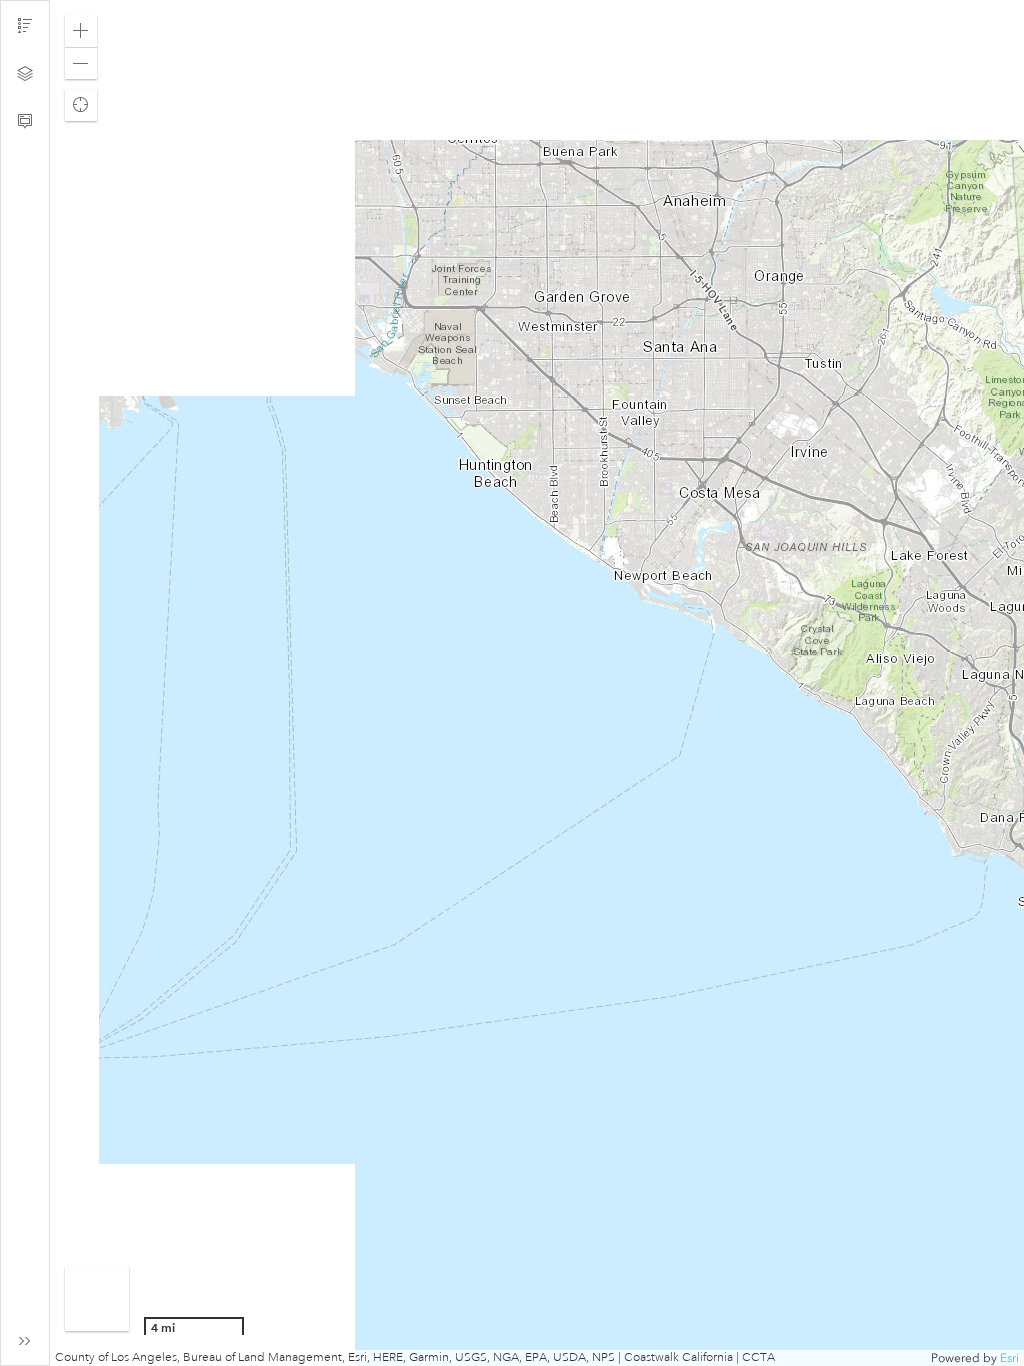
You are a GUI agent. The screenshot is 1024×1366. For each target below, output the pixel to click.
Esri (1009, 1358)
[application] (537, 683)
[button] (81, 31)
